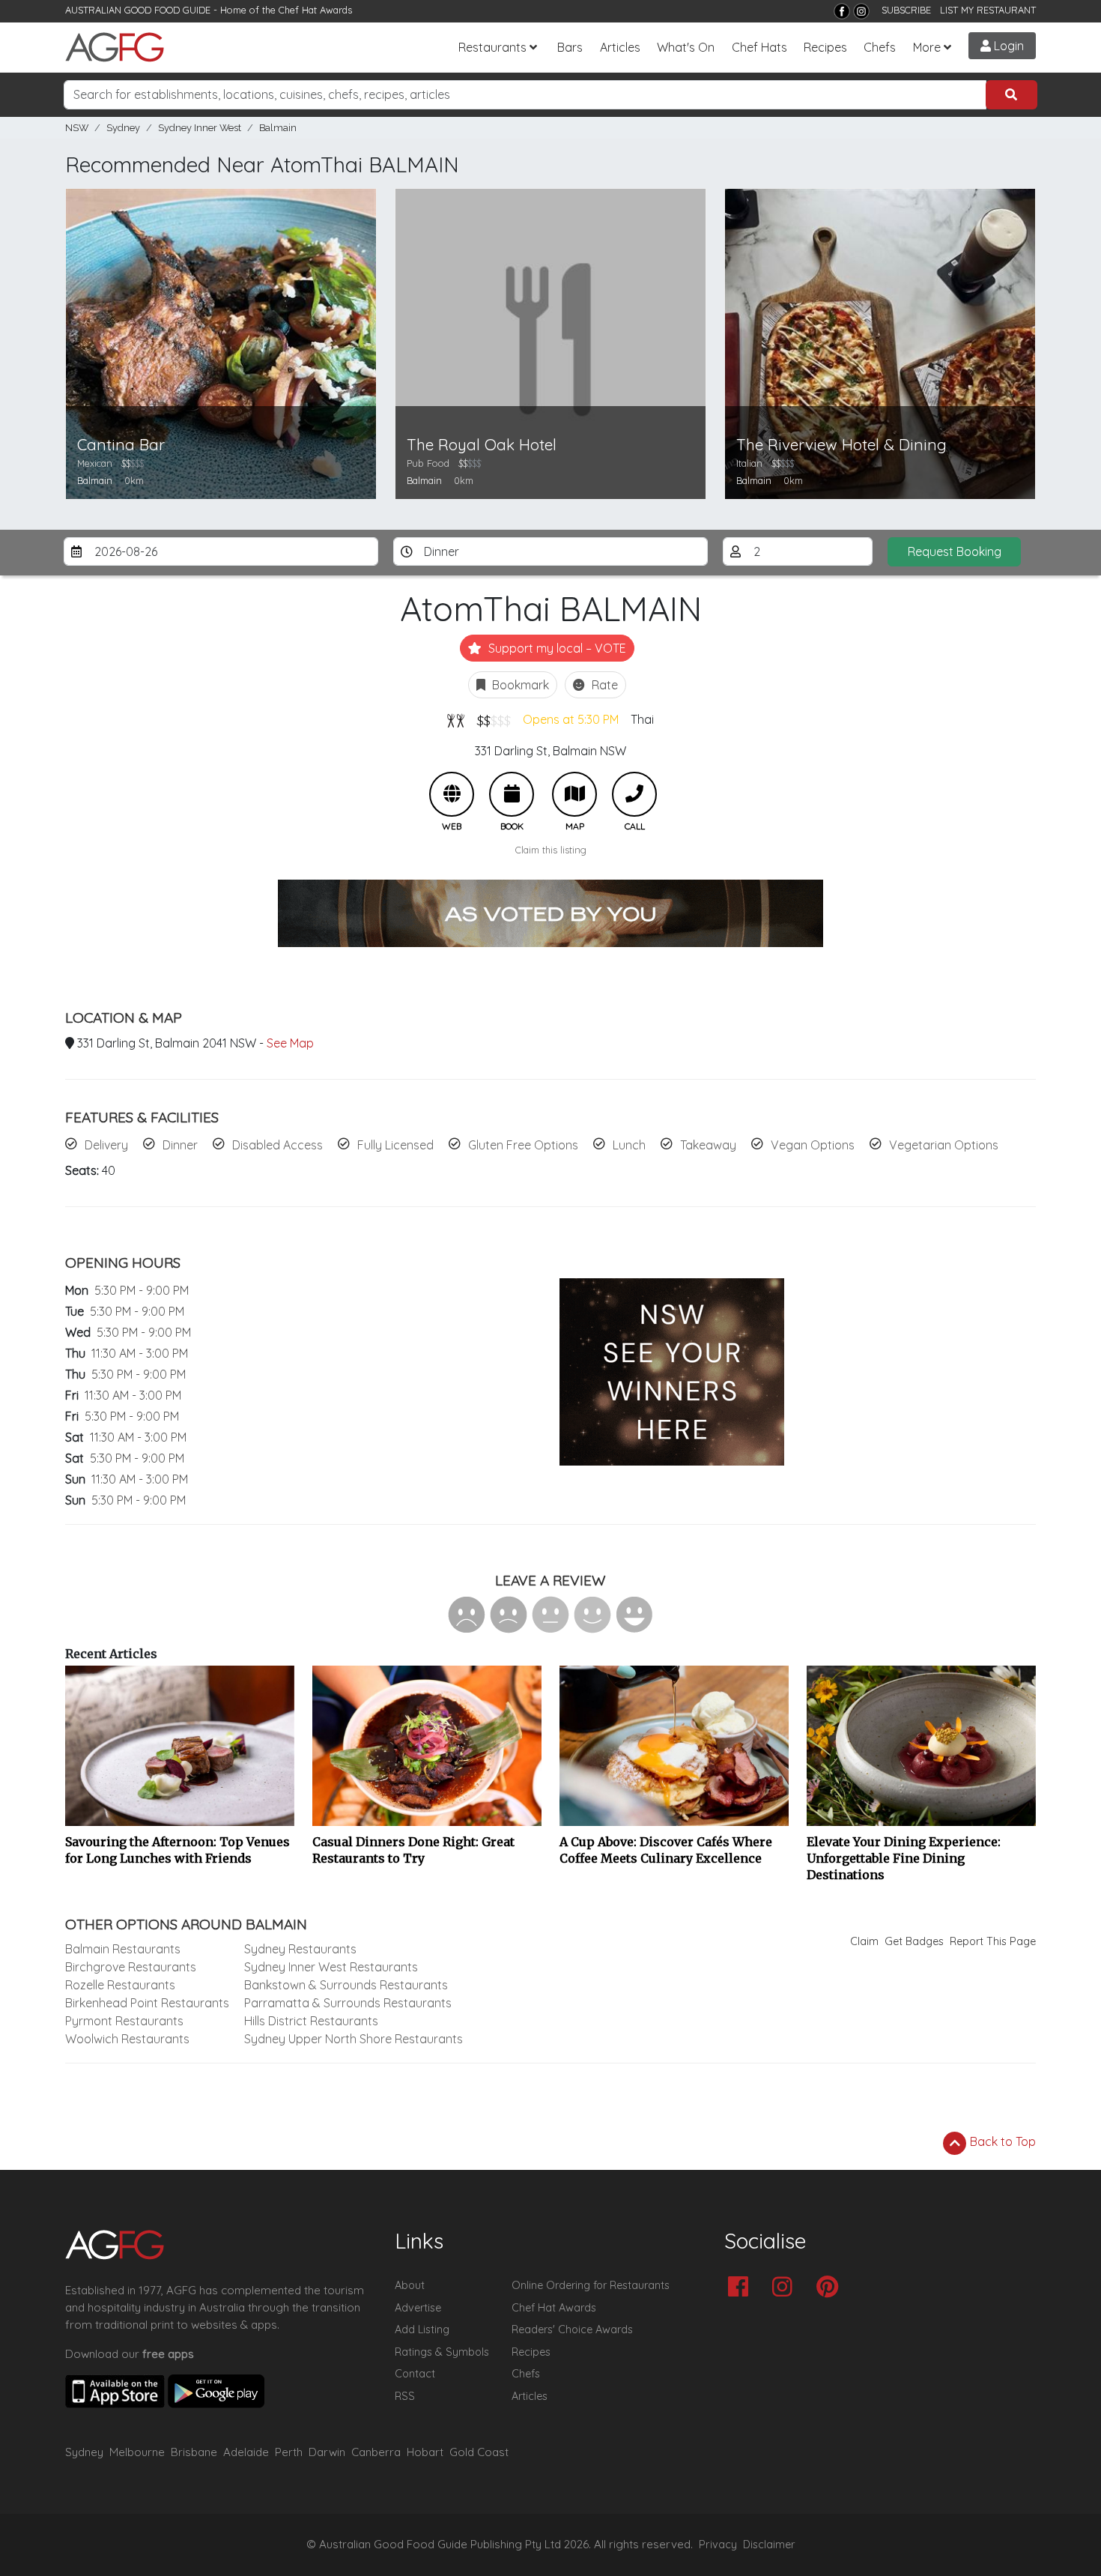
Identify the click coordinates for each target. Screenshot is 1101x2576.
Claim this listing (551, 850)
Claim (864, 1941)
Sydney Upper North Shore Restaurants (354, 2039)
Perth (289, 2452)
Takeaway (708, 1145)
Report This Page (993, 1941)
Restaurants (492, 47)
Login (1007, 46)
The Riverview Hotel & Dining (841, 445)
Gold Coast (479, 2452)
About (410, 2285)
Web (452, 794)
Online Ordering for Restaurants (591, 2285)
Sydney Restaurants (300, 1949)
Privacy (718, 2545)
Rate (603, 685)
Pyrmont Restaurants (124, 2021)
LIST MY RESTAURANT (988, 10)
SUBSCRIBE (906, 10)
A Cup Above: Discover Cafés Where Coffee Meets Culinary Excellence (666, 1850)
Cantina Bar (121, 445)
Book (512, 794)
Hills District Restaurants (311, 2021)
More (927, 47)
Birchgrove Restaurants (131, 1967)
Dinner (180, 1145)
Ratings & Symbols (442, 2352)
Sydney (123, 128)
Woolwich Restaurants (127, 2039)
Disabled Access (277, 1145)
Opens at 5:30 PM (571, 719)
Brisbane (194, 2452)
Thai (642, 719)
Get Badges (914, 1941)
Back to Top (1001, 2141)
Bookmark (519, 685)
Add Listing (422, 2329)
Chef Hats (759, 47)
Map (574, 794)
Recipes (825, 47)
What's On (686, 47)
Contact (415, 2374)
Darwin (327, 2452)
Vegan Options (813, 1145)
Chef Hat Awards (315, 10)
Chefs (880, 47)
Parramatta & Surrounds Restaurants (348, 2003)
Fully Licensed (395, 1145)
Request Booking (955, 551)
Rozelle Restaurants (120, 1985)
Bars (570, 47)
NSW (77, 128)
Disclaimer (769, 2545)
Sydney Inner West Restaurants (331, 1967)
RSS (405, 2396)
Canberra (376, 2452)
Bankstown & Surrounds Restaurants (346, 1985)
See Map (290, 1043)
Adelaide (246, 2452)
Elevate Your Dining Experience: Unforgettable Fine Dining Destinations (904, 1858)
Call (634, 794)
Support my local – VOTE (556, 648)
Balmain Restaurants (123, 1949)
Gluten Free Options (523, 1145)
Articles (620, 47)
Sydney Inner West (200, 128)
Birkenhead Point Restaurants (147, 2003)
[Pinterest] (831, 2288)
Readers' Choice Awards (572, 2329)
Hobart (425, 2452)
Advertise (418, 2308)
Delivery (106, 1145)
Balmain (278, 128)
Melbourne (137, 2452)
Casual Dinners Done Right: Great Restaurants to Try (413, 1850)
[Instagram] (861, 11)
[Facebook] (842, 11)
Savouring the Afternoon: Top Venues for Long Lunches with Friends (178, 1850)
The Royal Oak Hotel (482, 445)
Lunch (629, 1145)
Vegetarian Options (944, 1145)
